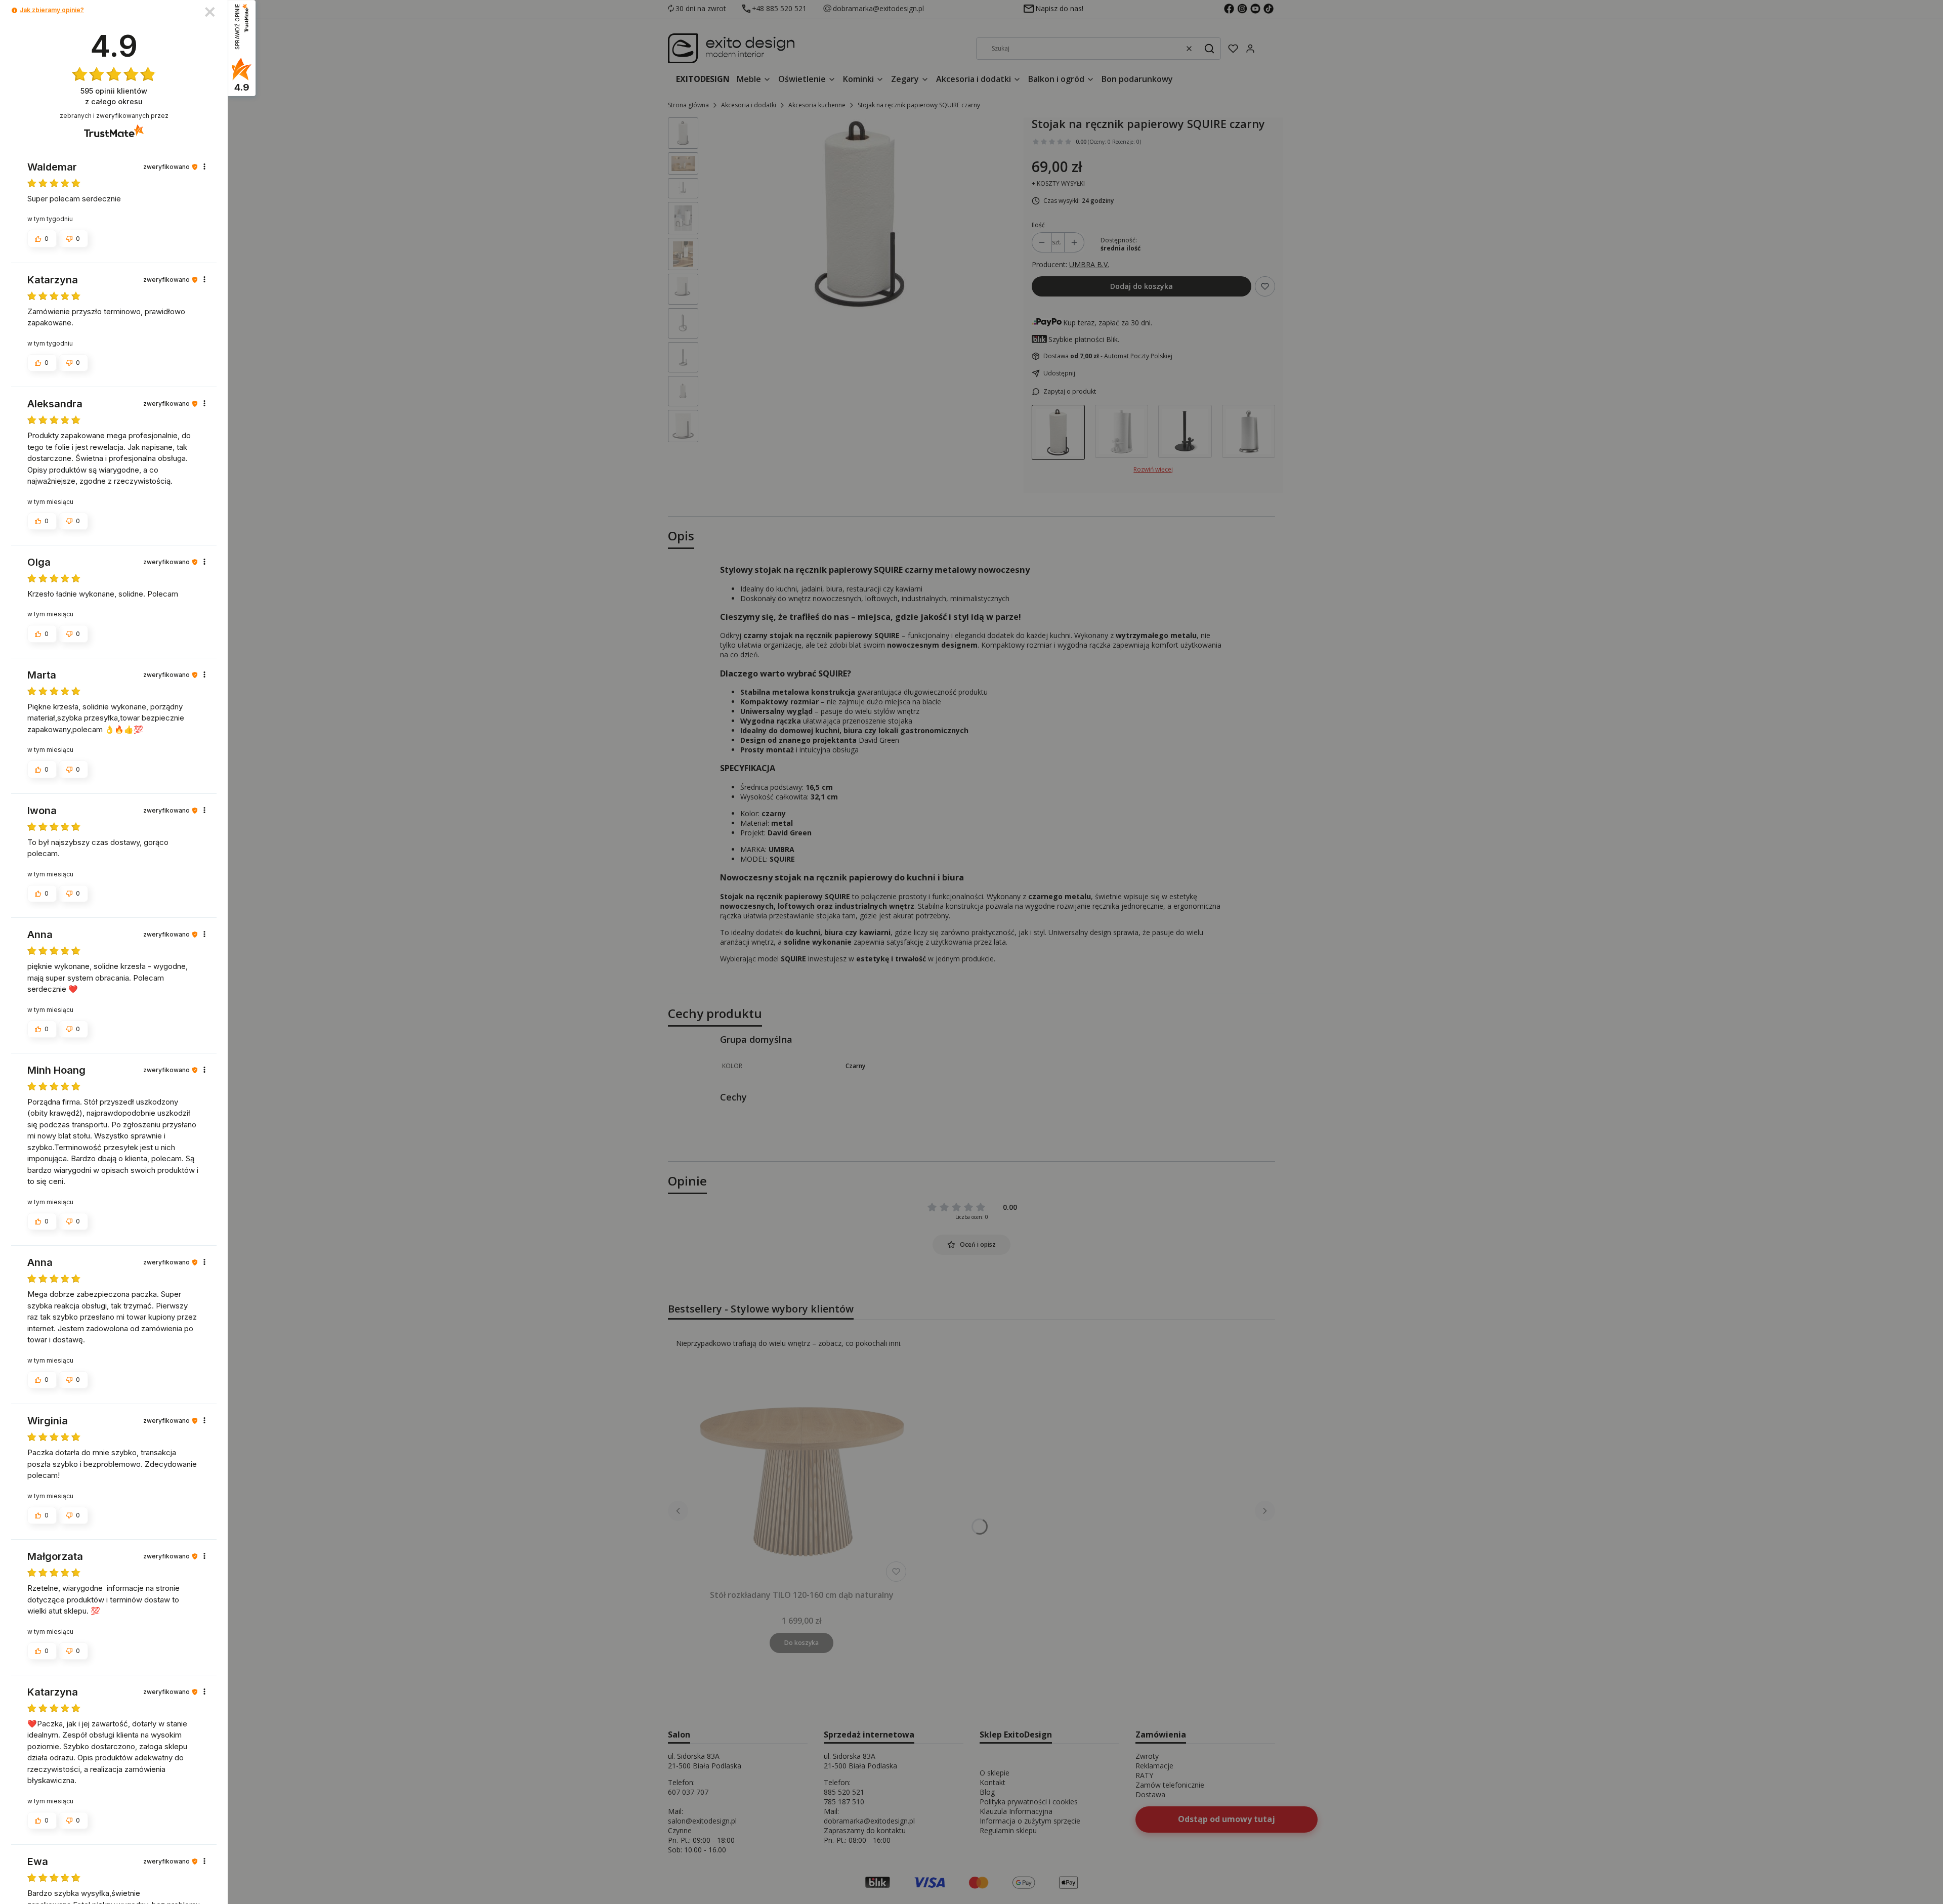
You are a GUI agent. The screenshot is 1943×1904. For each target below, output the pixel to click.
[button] (14, 10)
